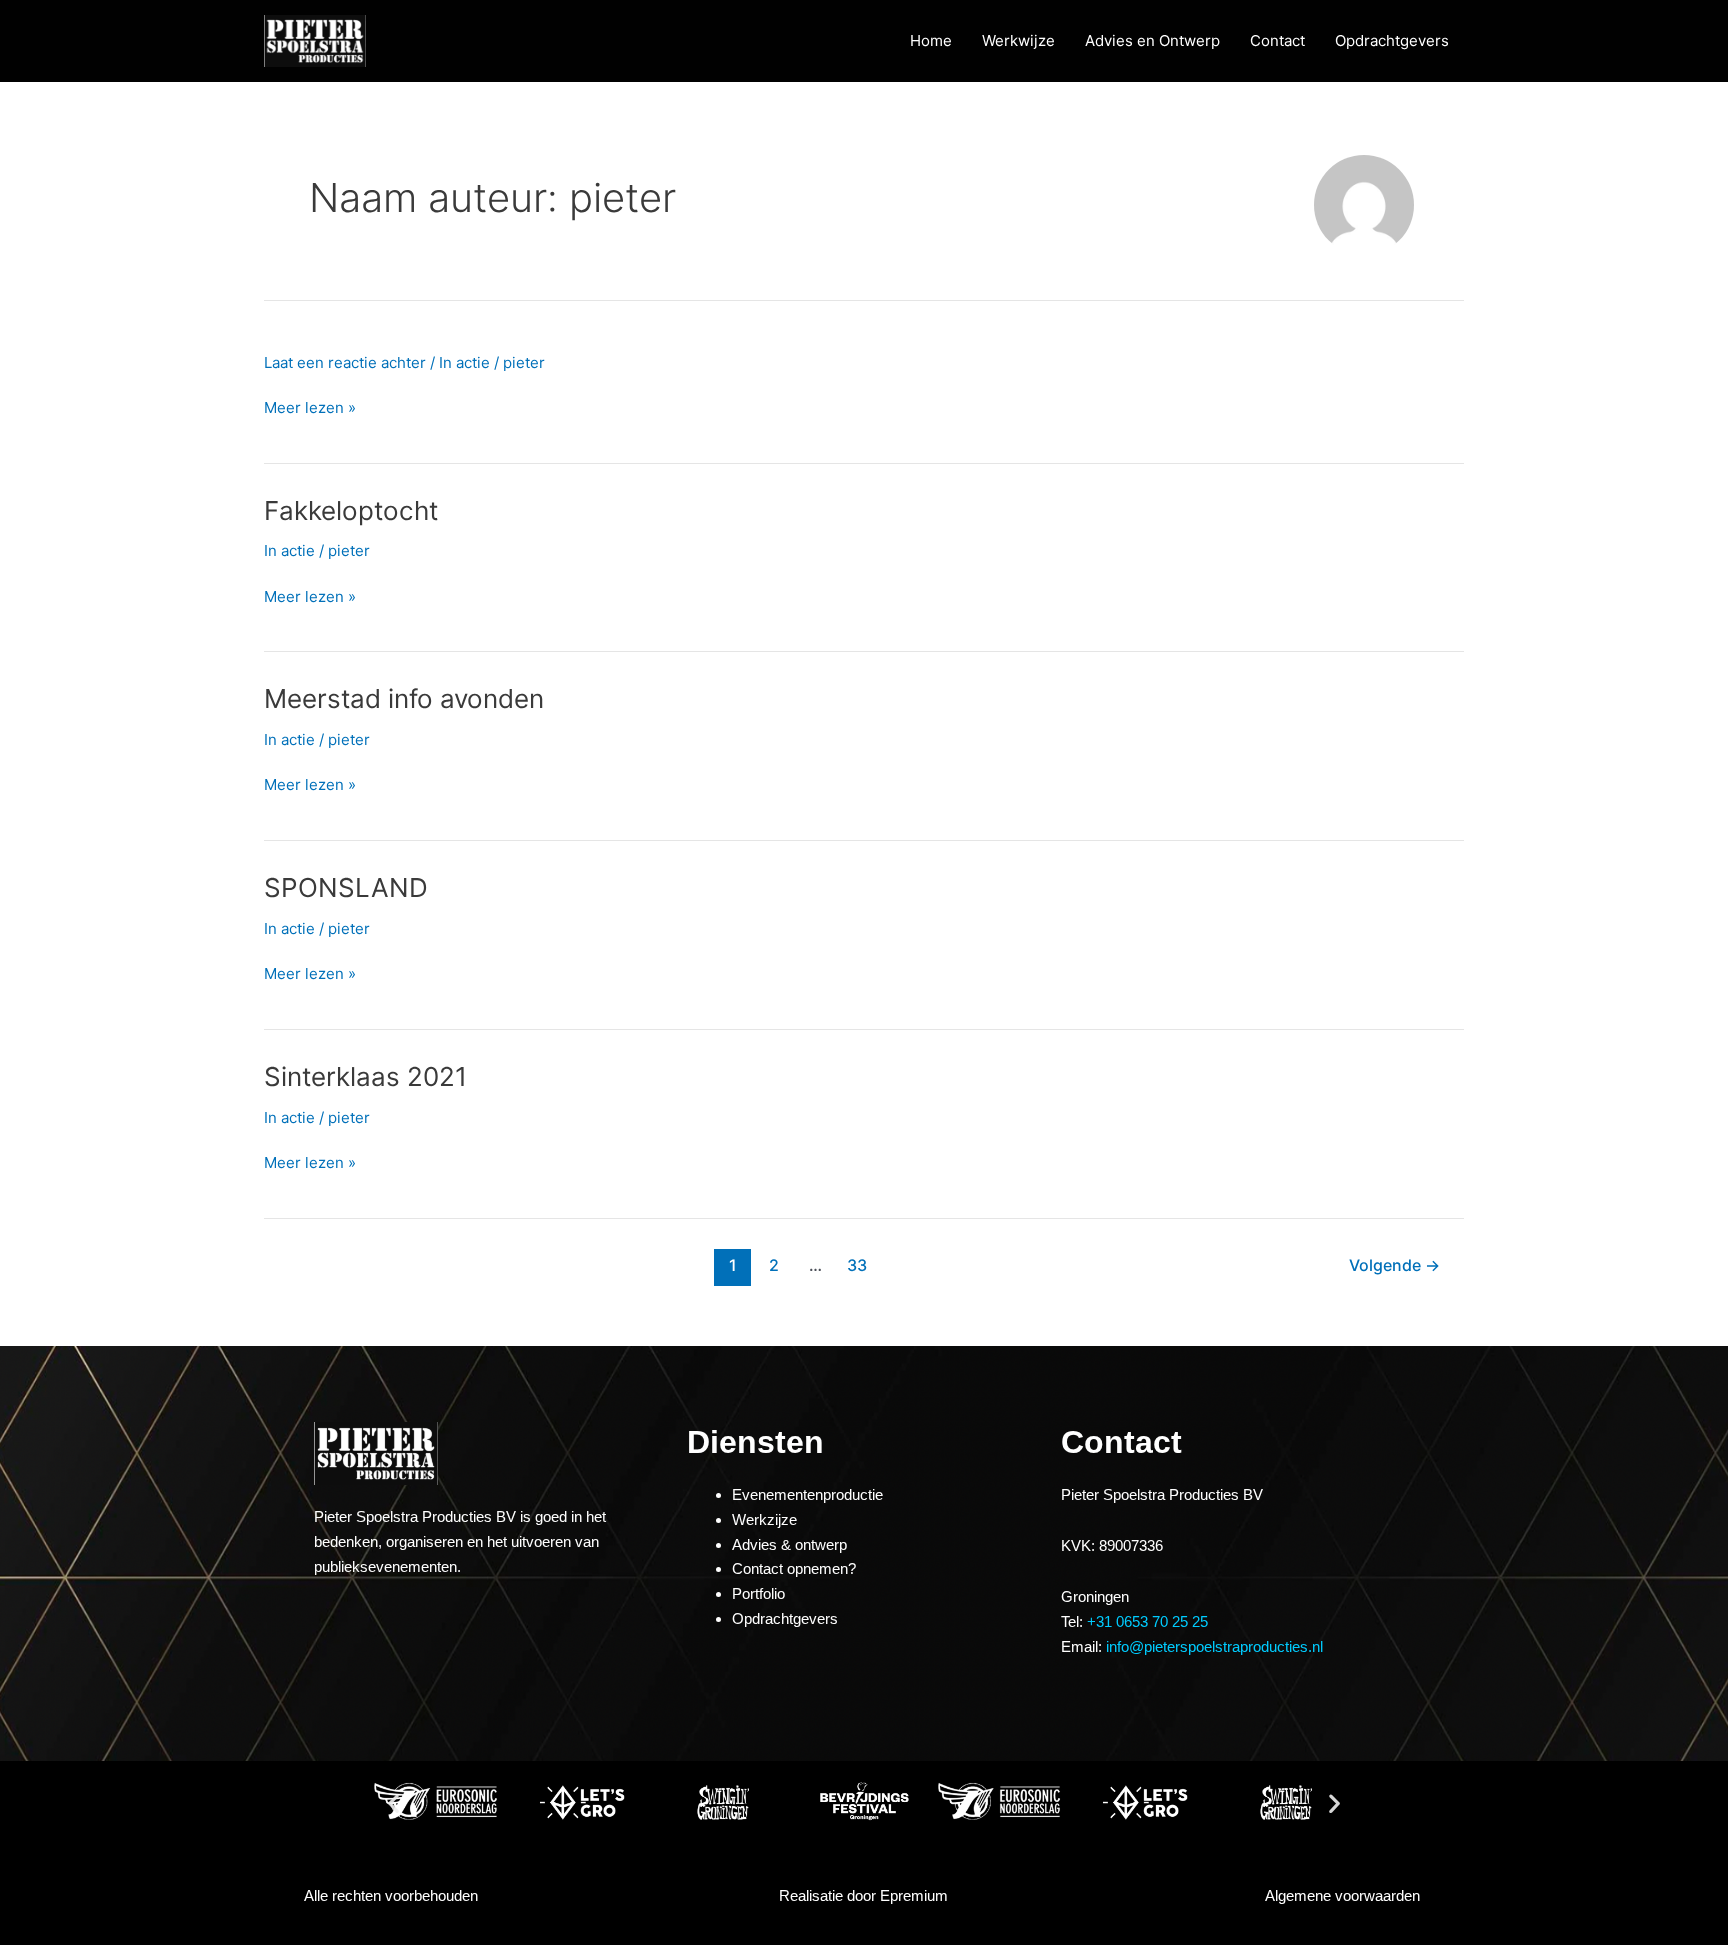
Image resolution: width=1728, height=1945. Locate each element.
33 (857, 1265)
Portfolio (758, 1593)
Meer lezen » (310, 407)
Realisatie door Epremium (863, 1895)
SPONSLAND (346, 887)
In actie (464, 362)
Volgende (1394, 1265)
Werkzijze (764, 1519)
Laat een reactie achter (345, 362)
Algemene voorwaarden (1342, 1895)
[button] (393, 1802)
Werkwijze (1018, 40)
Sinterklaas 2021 (365, 1076)
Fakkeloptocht (351, 510)
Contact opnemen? (794, 1568)
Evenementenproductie (807, 1494)
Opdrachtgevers (1392, 40)
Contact (1277, 40)
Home (931, 40)
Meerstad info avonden (404, 698)
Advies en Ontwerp (1152, 40)
